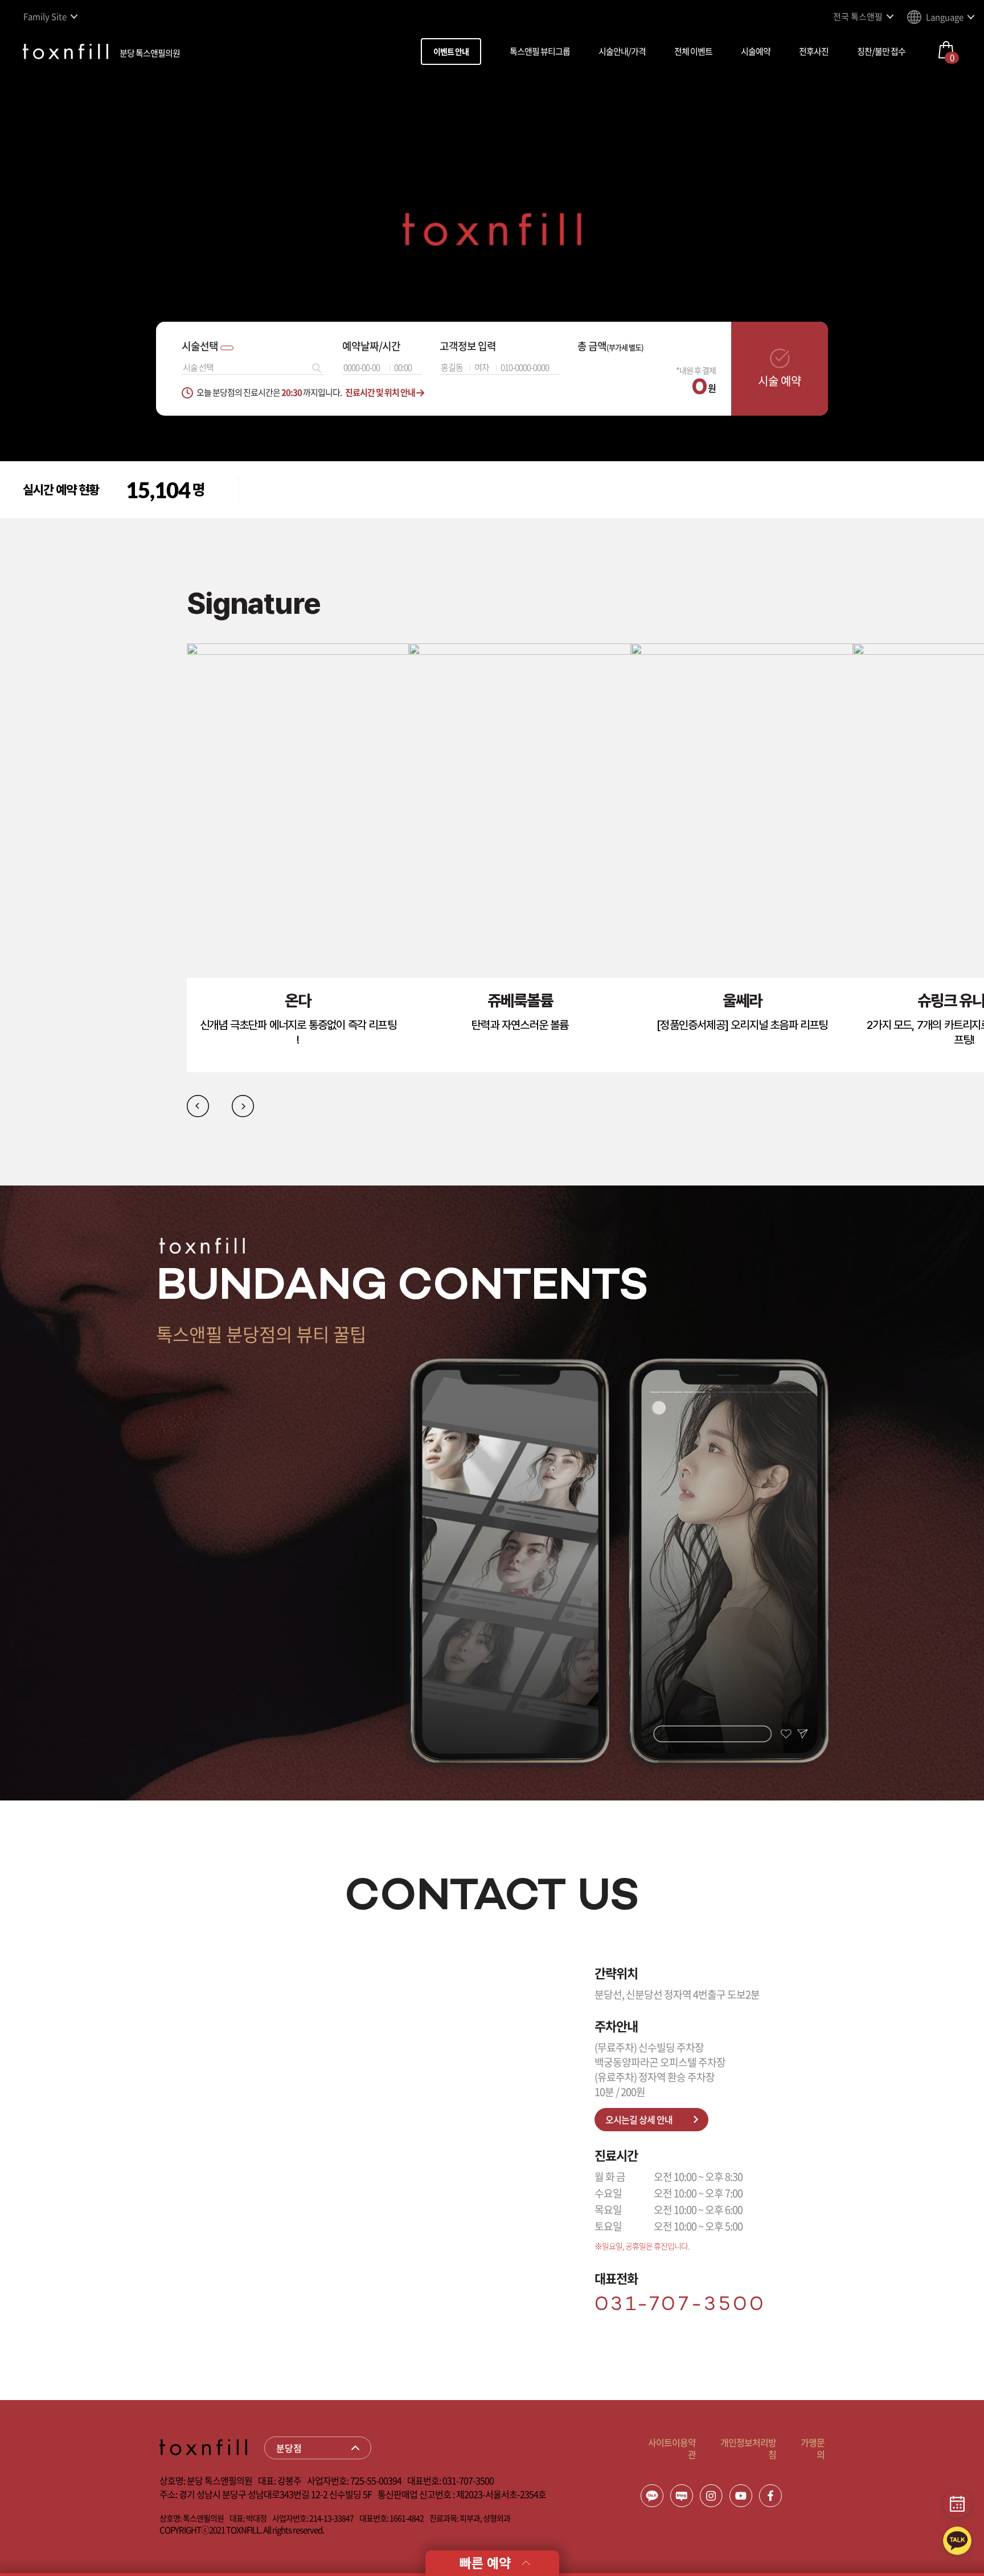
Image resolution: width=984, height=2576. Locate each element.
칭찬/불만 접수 (881, 51)
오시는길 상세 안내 (639, 2119)
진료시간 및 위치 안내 (381, 392)
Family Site (45, 17)
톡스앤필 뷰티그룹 (540, 51)
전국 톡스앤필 (858, 17)
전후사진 (814, 51)
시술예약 (756, 51)
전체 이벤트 (693, 51)
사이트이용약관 (672, 2448)
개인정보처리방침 (748, 2448)
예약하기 (293, 471)
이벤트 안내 (451, 51)
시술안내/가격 (622, 51)
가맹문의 (813, 2448)
